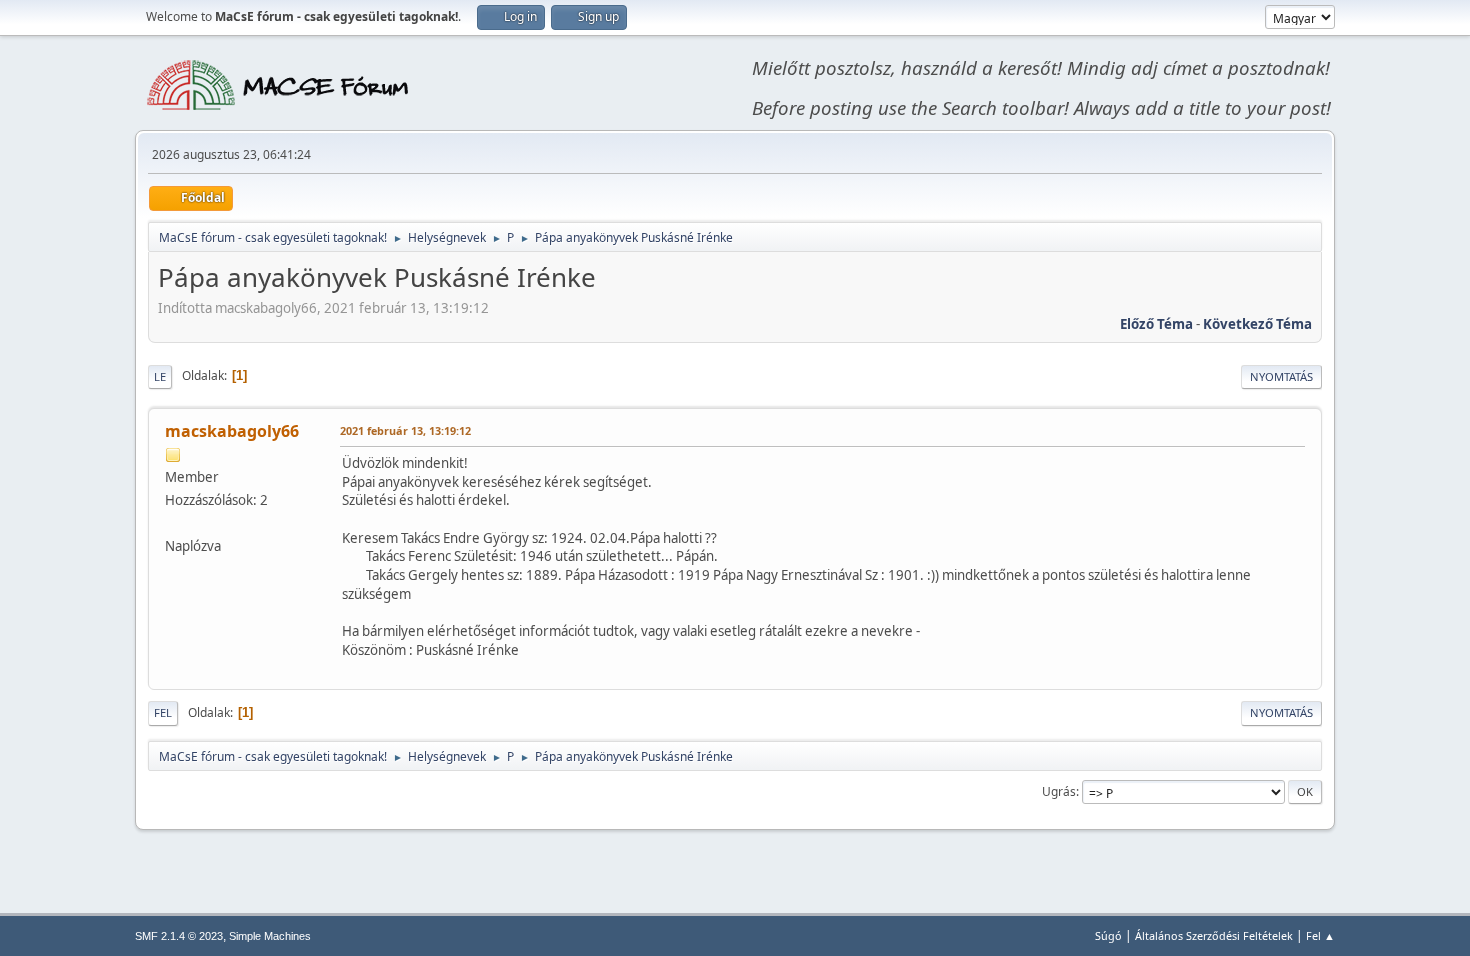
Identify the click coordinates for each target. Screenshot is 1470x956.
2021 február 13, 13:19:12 (405, 430)
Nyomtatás (1281, 376)
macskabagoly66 (232, 431)
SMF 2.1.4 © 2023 (179, 936)
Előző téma (1156, 324)
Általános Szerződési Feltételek (1214, 935)
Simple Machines (270, 936)
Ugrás (1059, 791)
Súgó (1108, 935)
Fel (163, 712)
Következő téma (1257, 324)
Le (160, 376)
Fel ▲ (1320, 935)
